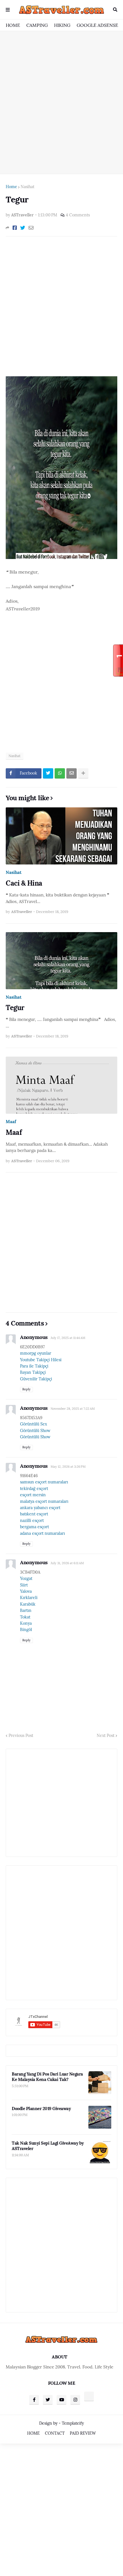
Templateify (73, 2423)
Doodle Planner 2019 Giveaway (41, 2109)
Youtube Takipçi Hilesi (41, 1360)
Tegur (15, 1008)
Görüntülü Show (35, 1431)
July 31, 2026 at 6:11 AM (67, 1563)
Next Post (106, 1736)
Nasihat (27, 187)
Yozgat (26, 1578)
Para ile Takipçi (34, 1366)
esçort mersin (33, 1495)
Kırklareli (29, 1598)
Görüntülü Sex (33, 1424)
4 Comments (78, 215)
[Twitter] (23, 228)
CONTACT (55, 2433)
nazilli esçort (32, 1521)
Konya (26, 1623)
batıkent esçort (34, 1514)
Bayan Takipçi (33, 1372)
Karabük (28, 1604)
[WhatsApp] (60, 773)
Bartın (26, 1610)
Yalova (26, 1591)
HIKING (62, 25)
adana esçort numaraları (42, 1533)
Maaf (11, 1122)
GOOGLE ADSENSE (97, 25)
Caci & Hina (24, 883)
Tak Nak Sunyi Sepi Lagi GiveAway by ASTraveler (48, 2146)
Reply (26, 1389)
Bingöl (26, 1630)
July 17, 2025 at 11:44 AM (68, 1338)
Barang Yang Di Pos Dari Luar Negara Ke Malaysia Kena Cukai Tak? (47, 2077)
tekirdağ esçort (34, 1489)
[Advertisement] (61, 102)
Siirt (24, 1585)
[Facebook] (15, 228)
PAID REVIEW (83, 2433)
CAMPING (37, 25)
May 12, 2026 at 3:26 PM (68, 1467)
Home (11, 187)
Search (115, 10)
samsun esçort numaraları (44, 1482)
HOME (13, 25)
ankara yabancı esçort (40, 1508)
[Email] (31, 228)
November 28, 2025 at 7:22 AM (73, 1409)
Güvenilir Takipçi (36, 1379)
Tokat (25, 1617)
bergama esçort (34, 1527)
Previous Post (21, 1736)
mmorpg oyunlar (36, 1353)
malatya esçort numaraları (44, 1501)
